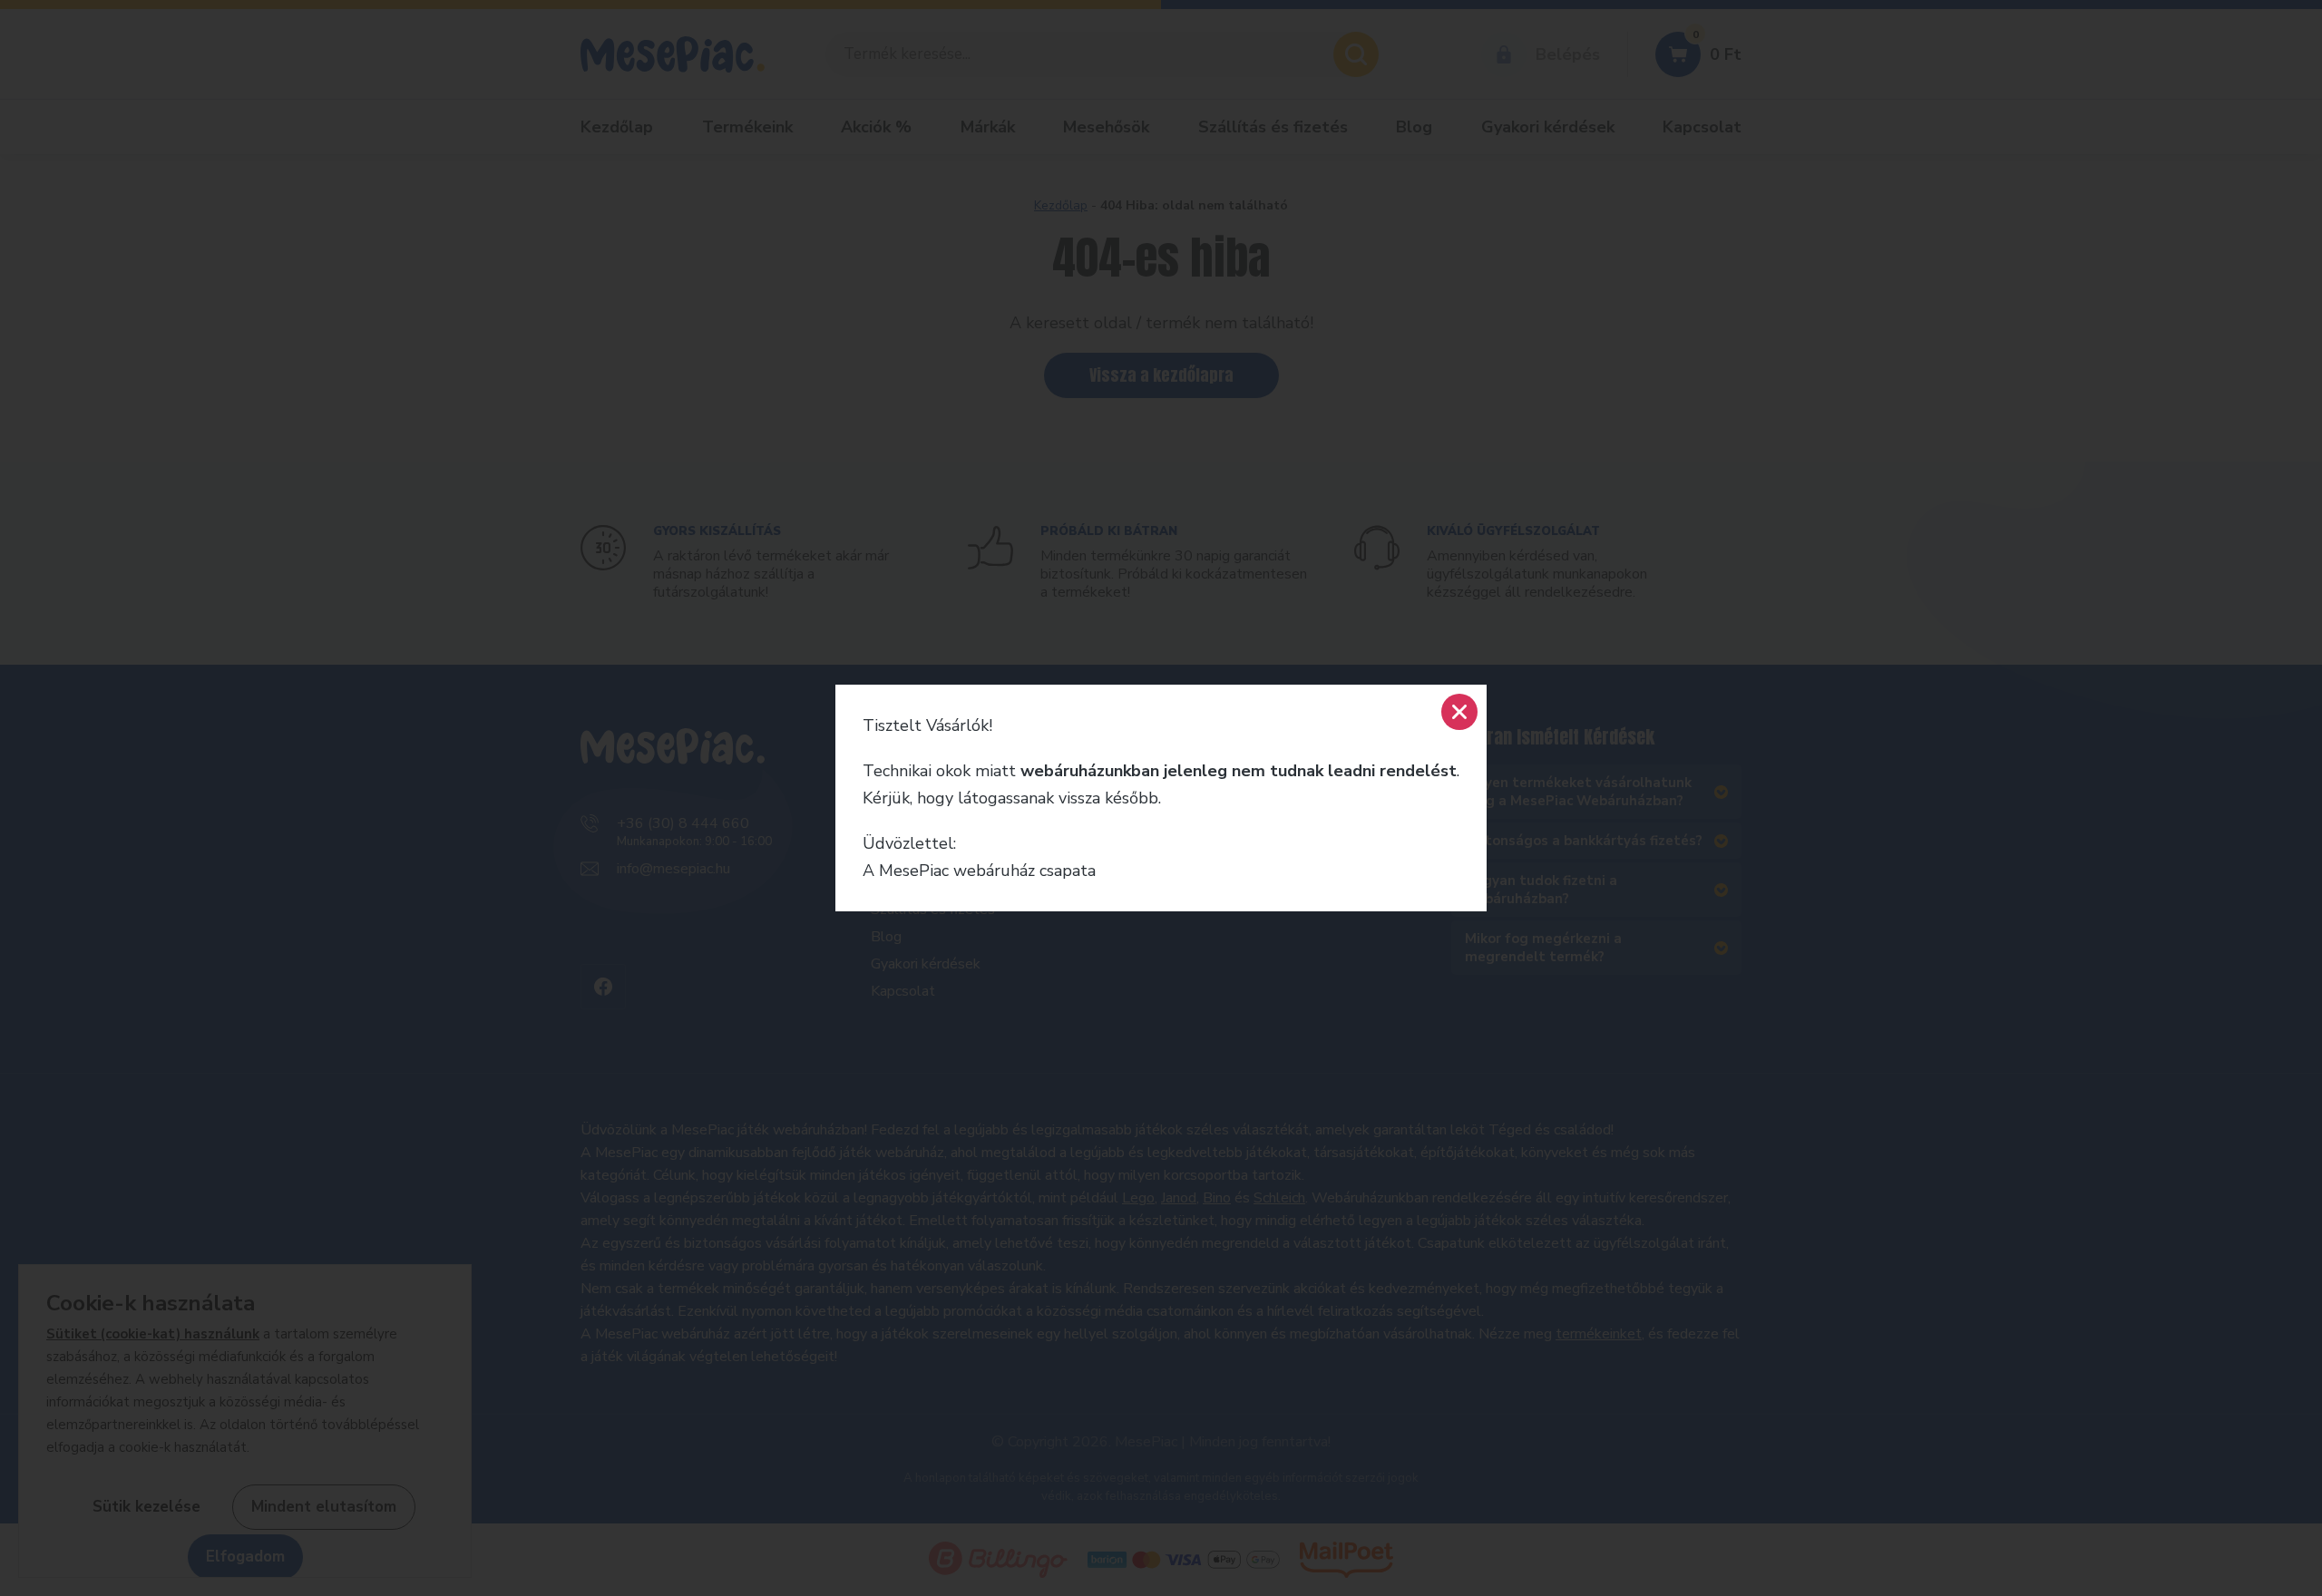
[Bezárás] (1459, 712)
